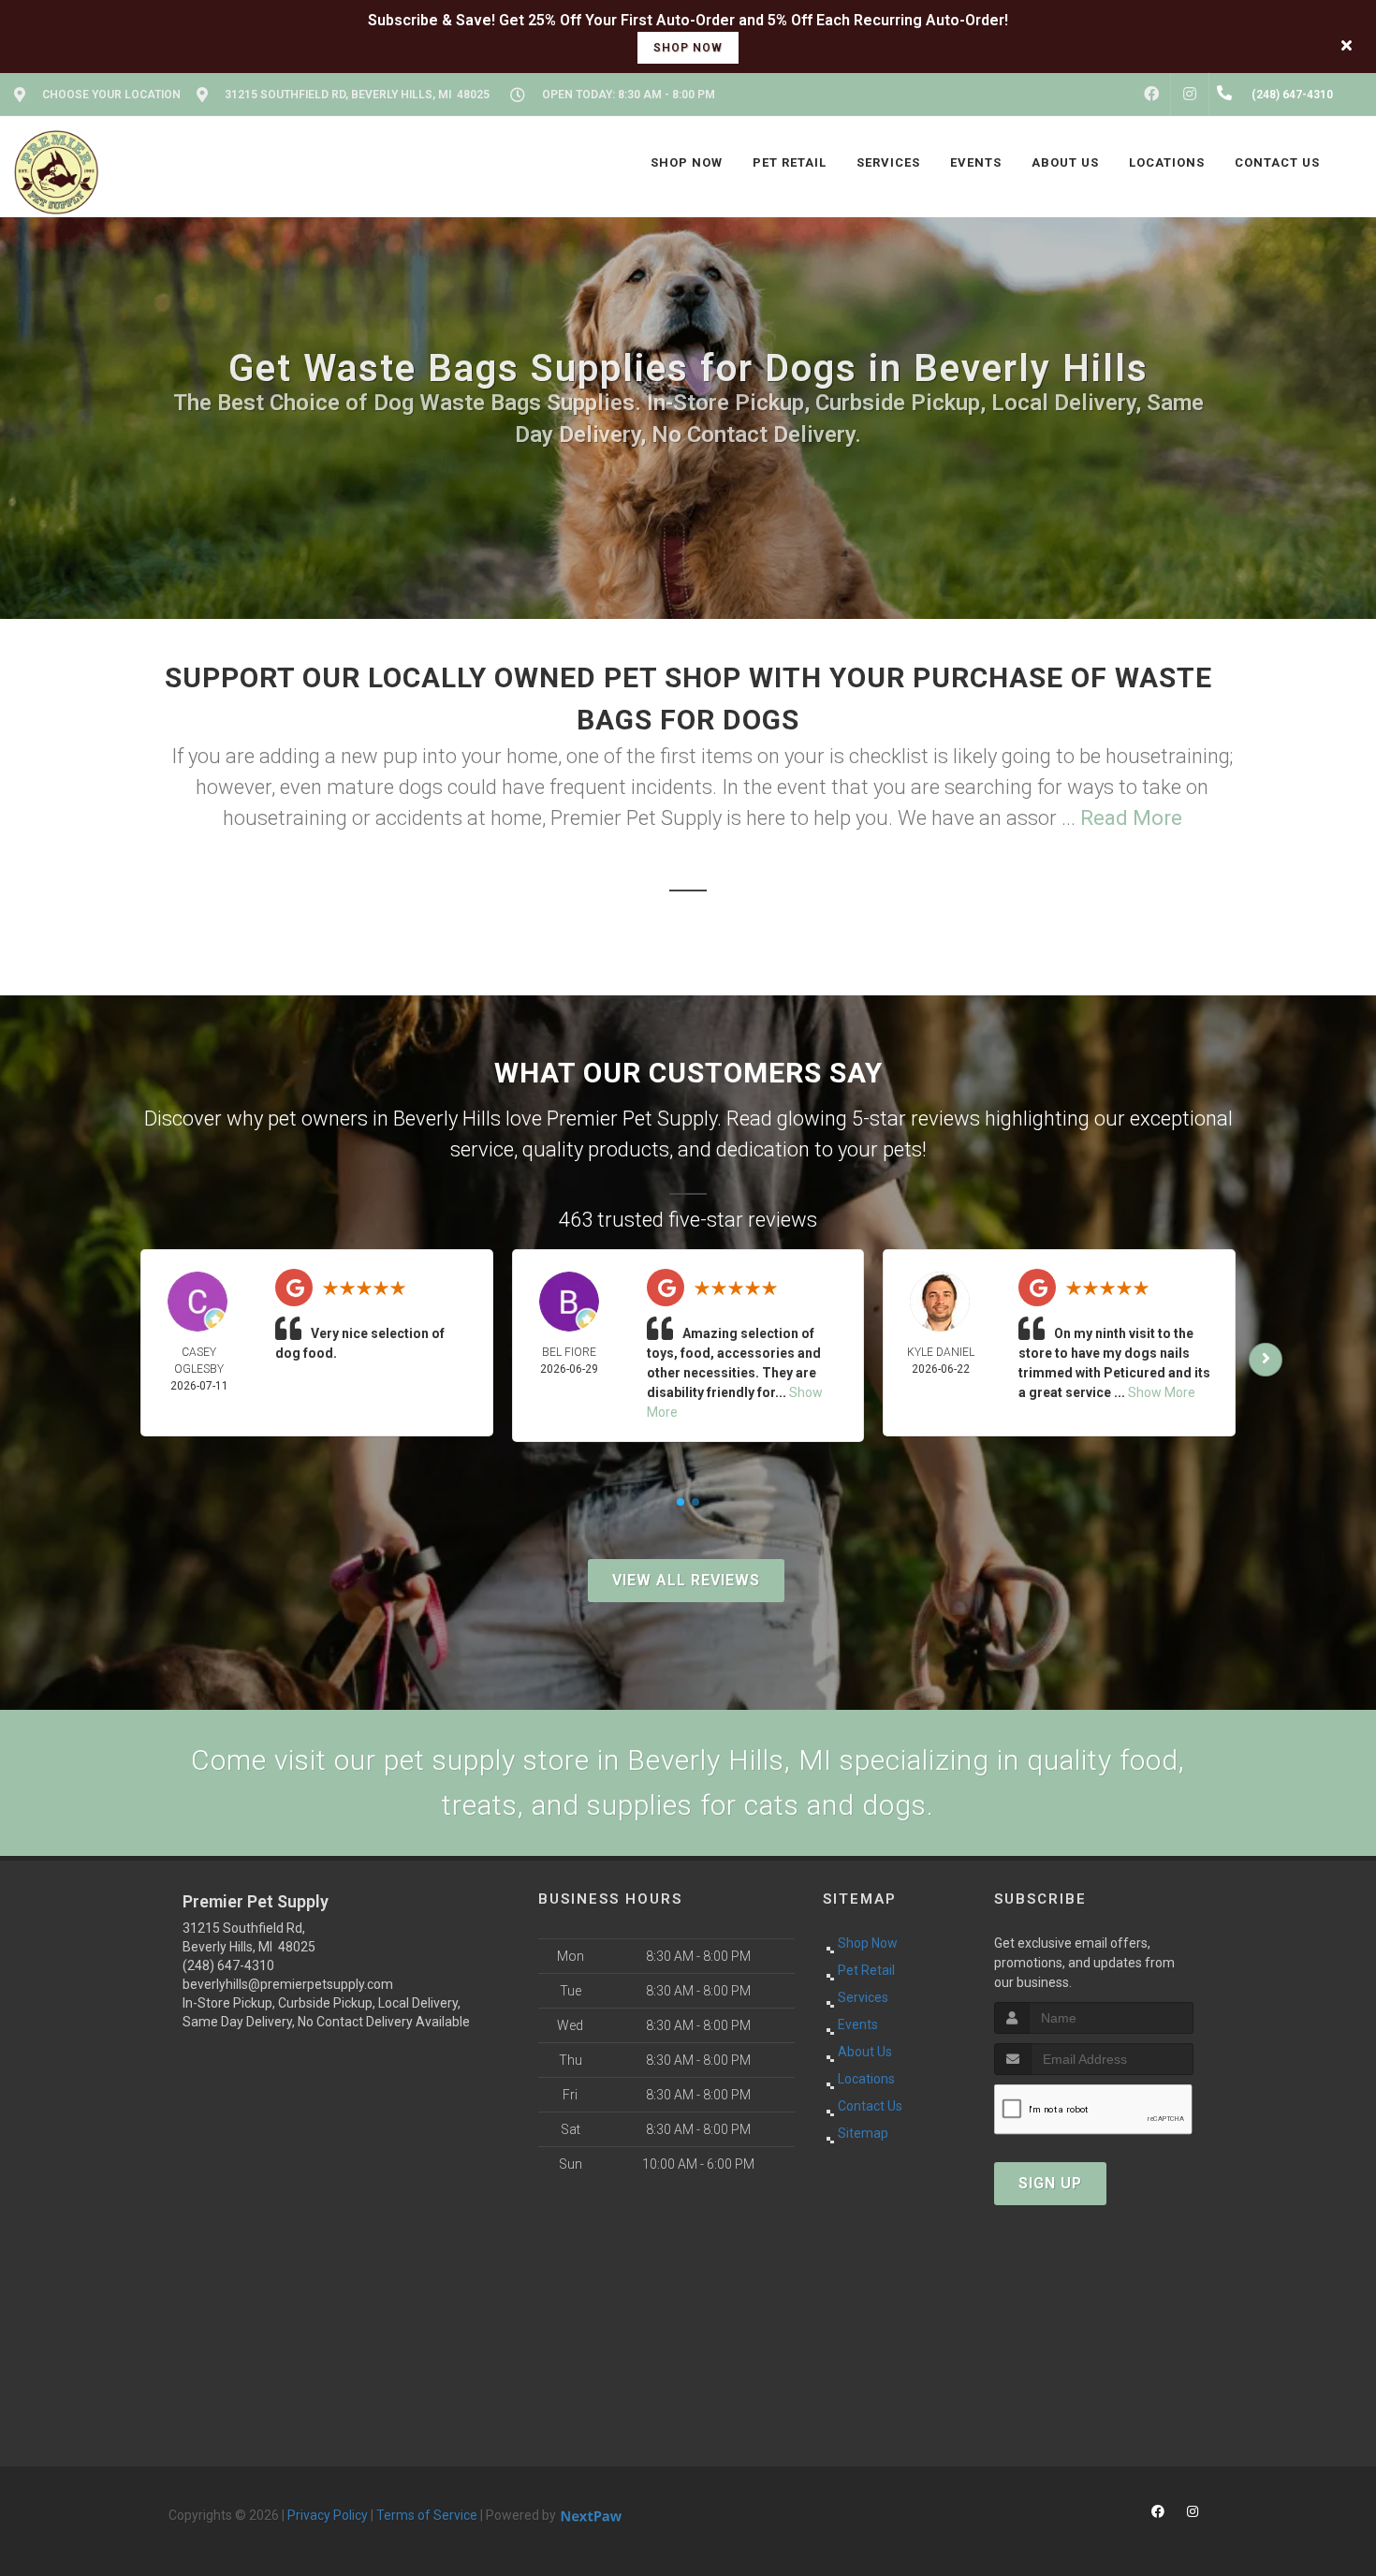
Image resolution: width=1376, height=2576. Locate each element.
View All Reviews (686, 1580)
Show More (1162, 1392)
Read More (1131, 818)
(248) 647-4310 (228, 1965)
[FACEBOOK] (1151, 95)
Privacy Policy (328, 2515)
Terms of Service (427, 2515)
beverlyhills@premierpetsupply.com (288, 1984)
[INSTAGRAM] (1190, 95)
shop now (688, 48)
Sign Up (1050, 2183)
